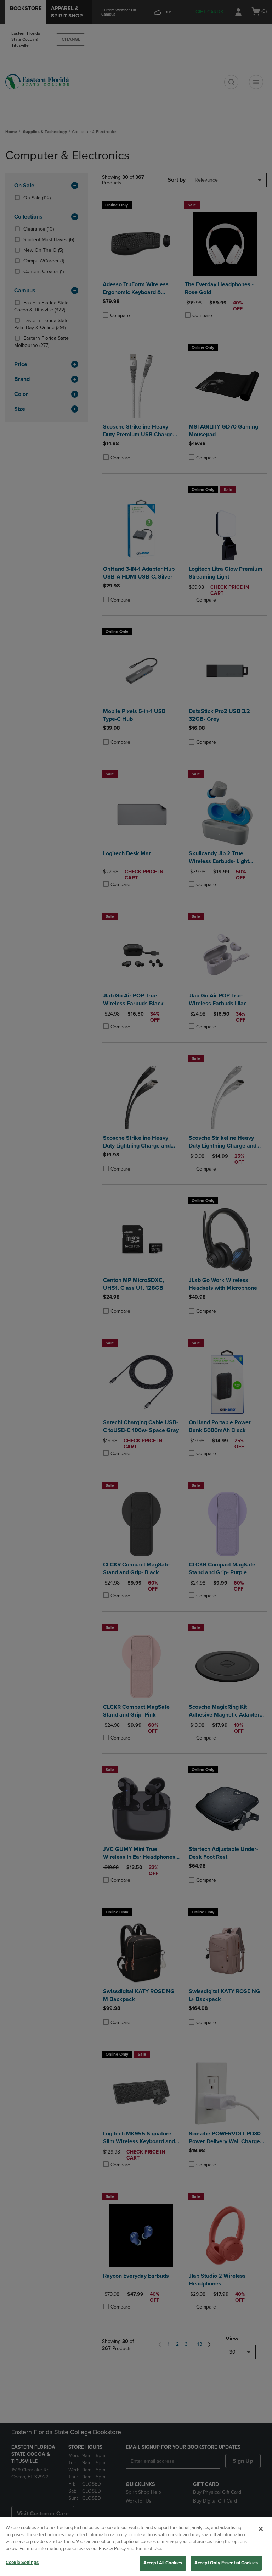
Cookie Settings (22, 2563)
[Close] (261, 2529)
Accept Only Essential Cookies (226, 2563)
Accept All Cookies (163, 2563)
